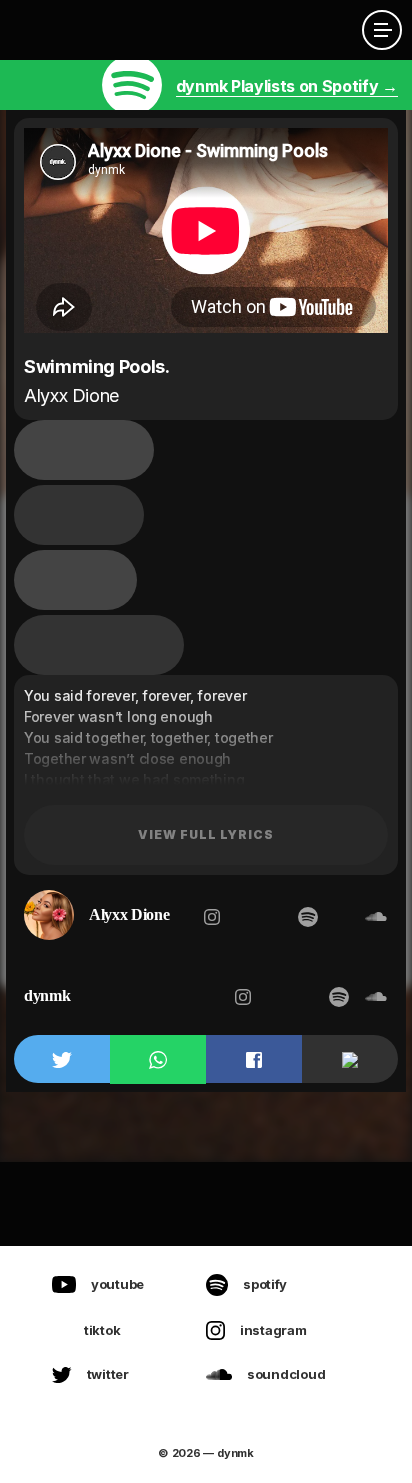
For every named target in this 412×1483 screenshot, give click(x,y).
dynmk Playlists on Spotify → (287, 86)
